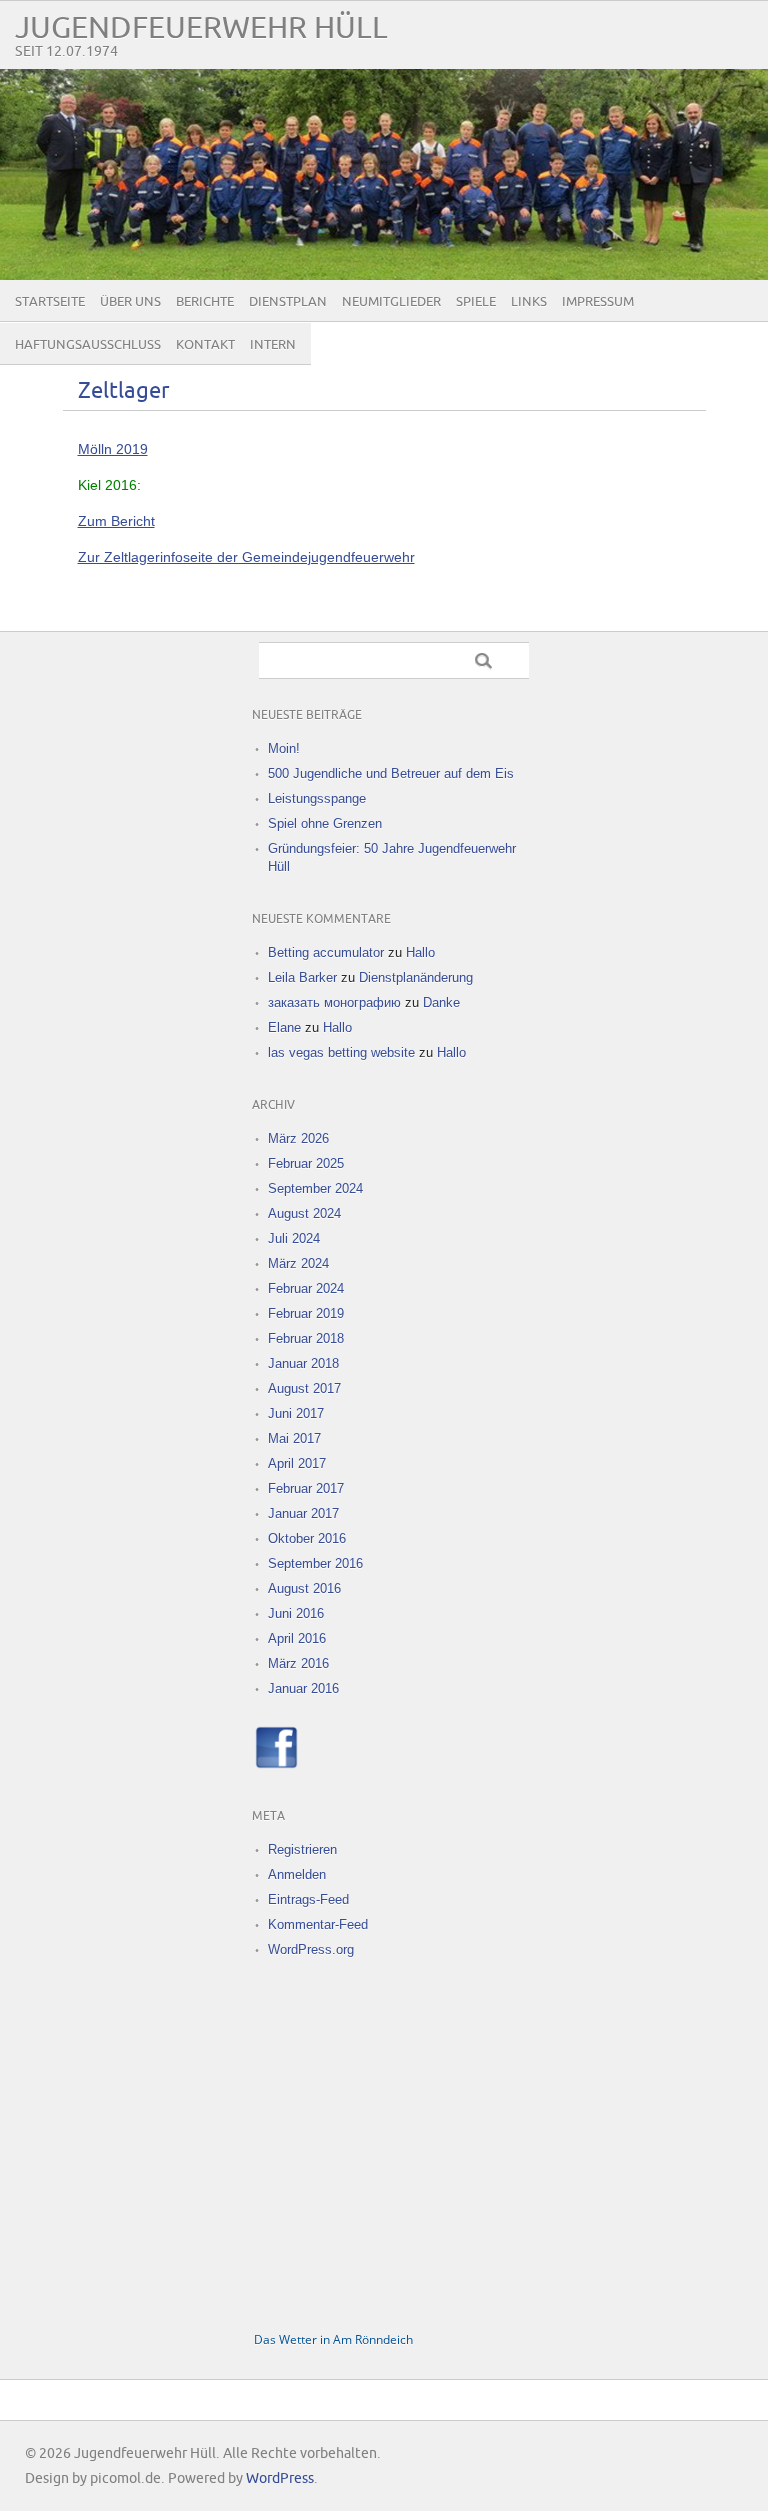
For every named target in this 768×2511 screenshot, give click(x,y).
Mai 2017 (294, 1438)
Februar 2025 (306, 1163)
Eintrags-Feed (308, 1899)
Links (529, 302)
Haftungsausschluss (88, 345)
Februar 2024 (306, 1288)
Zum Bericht (116, 521)
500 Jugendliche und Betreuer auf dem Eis (391, 773)
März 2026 (298, 1138)
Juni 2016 (296, 1613)
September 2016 (315, 1563)
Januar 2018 (303, 1363)
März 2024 (298, 1263)
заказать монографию (334, 1002)
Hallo (420, 952)
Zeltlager (124, 391)
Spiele (476, 302)
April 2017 (297, 1463)
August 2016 (304, 1588)
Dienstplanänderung (416, 977)
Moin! (284, 748)
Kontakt (205, 345)
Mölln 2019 (113, 449)
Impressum (598, 302)
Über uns (130, 302)
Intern (273, 345)
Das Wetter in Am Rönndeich (333, 2339)
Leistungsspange (317, 798)
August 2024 (304, 1213)
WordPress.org (311, 1949)
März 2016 (298, 1663)
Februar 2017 (306, 1488)
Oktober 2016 (307, 1538)
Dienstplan (288, 302)
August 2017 (304, 1388)
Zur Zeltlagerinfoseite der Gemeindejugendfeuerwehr (246, 557)
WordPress (280, 2478)
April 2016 (297, 1638)
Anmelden (297, 1874)
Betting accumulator (326, 952)
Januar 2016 (303, 1688)
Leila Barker (302, 977)
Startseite (50, 302)
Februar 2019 (306, 1313)
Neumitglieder (391, 302)
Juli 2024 (294, 1238)
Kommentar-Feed (318, 1924)
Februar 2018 (306, 1338)
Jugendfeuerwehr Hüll (201, 28)
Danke (441, 1002)
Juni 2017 (296, 1413)
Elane (284, 1027)
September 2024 (315, 1188)
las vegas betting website (341, 1052)
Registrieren (302, 1849)
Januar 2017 (303, 1513)
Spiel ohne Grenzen (325, 823)
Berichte (205, 302)
